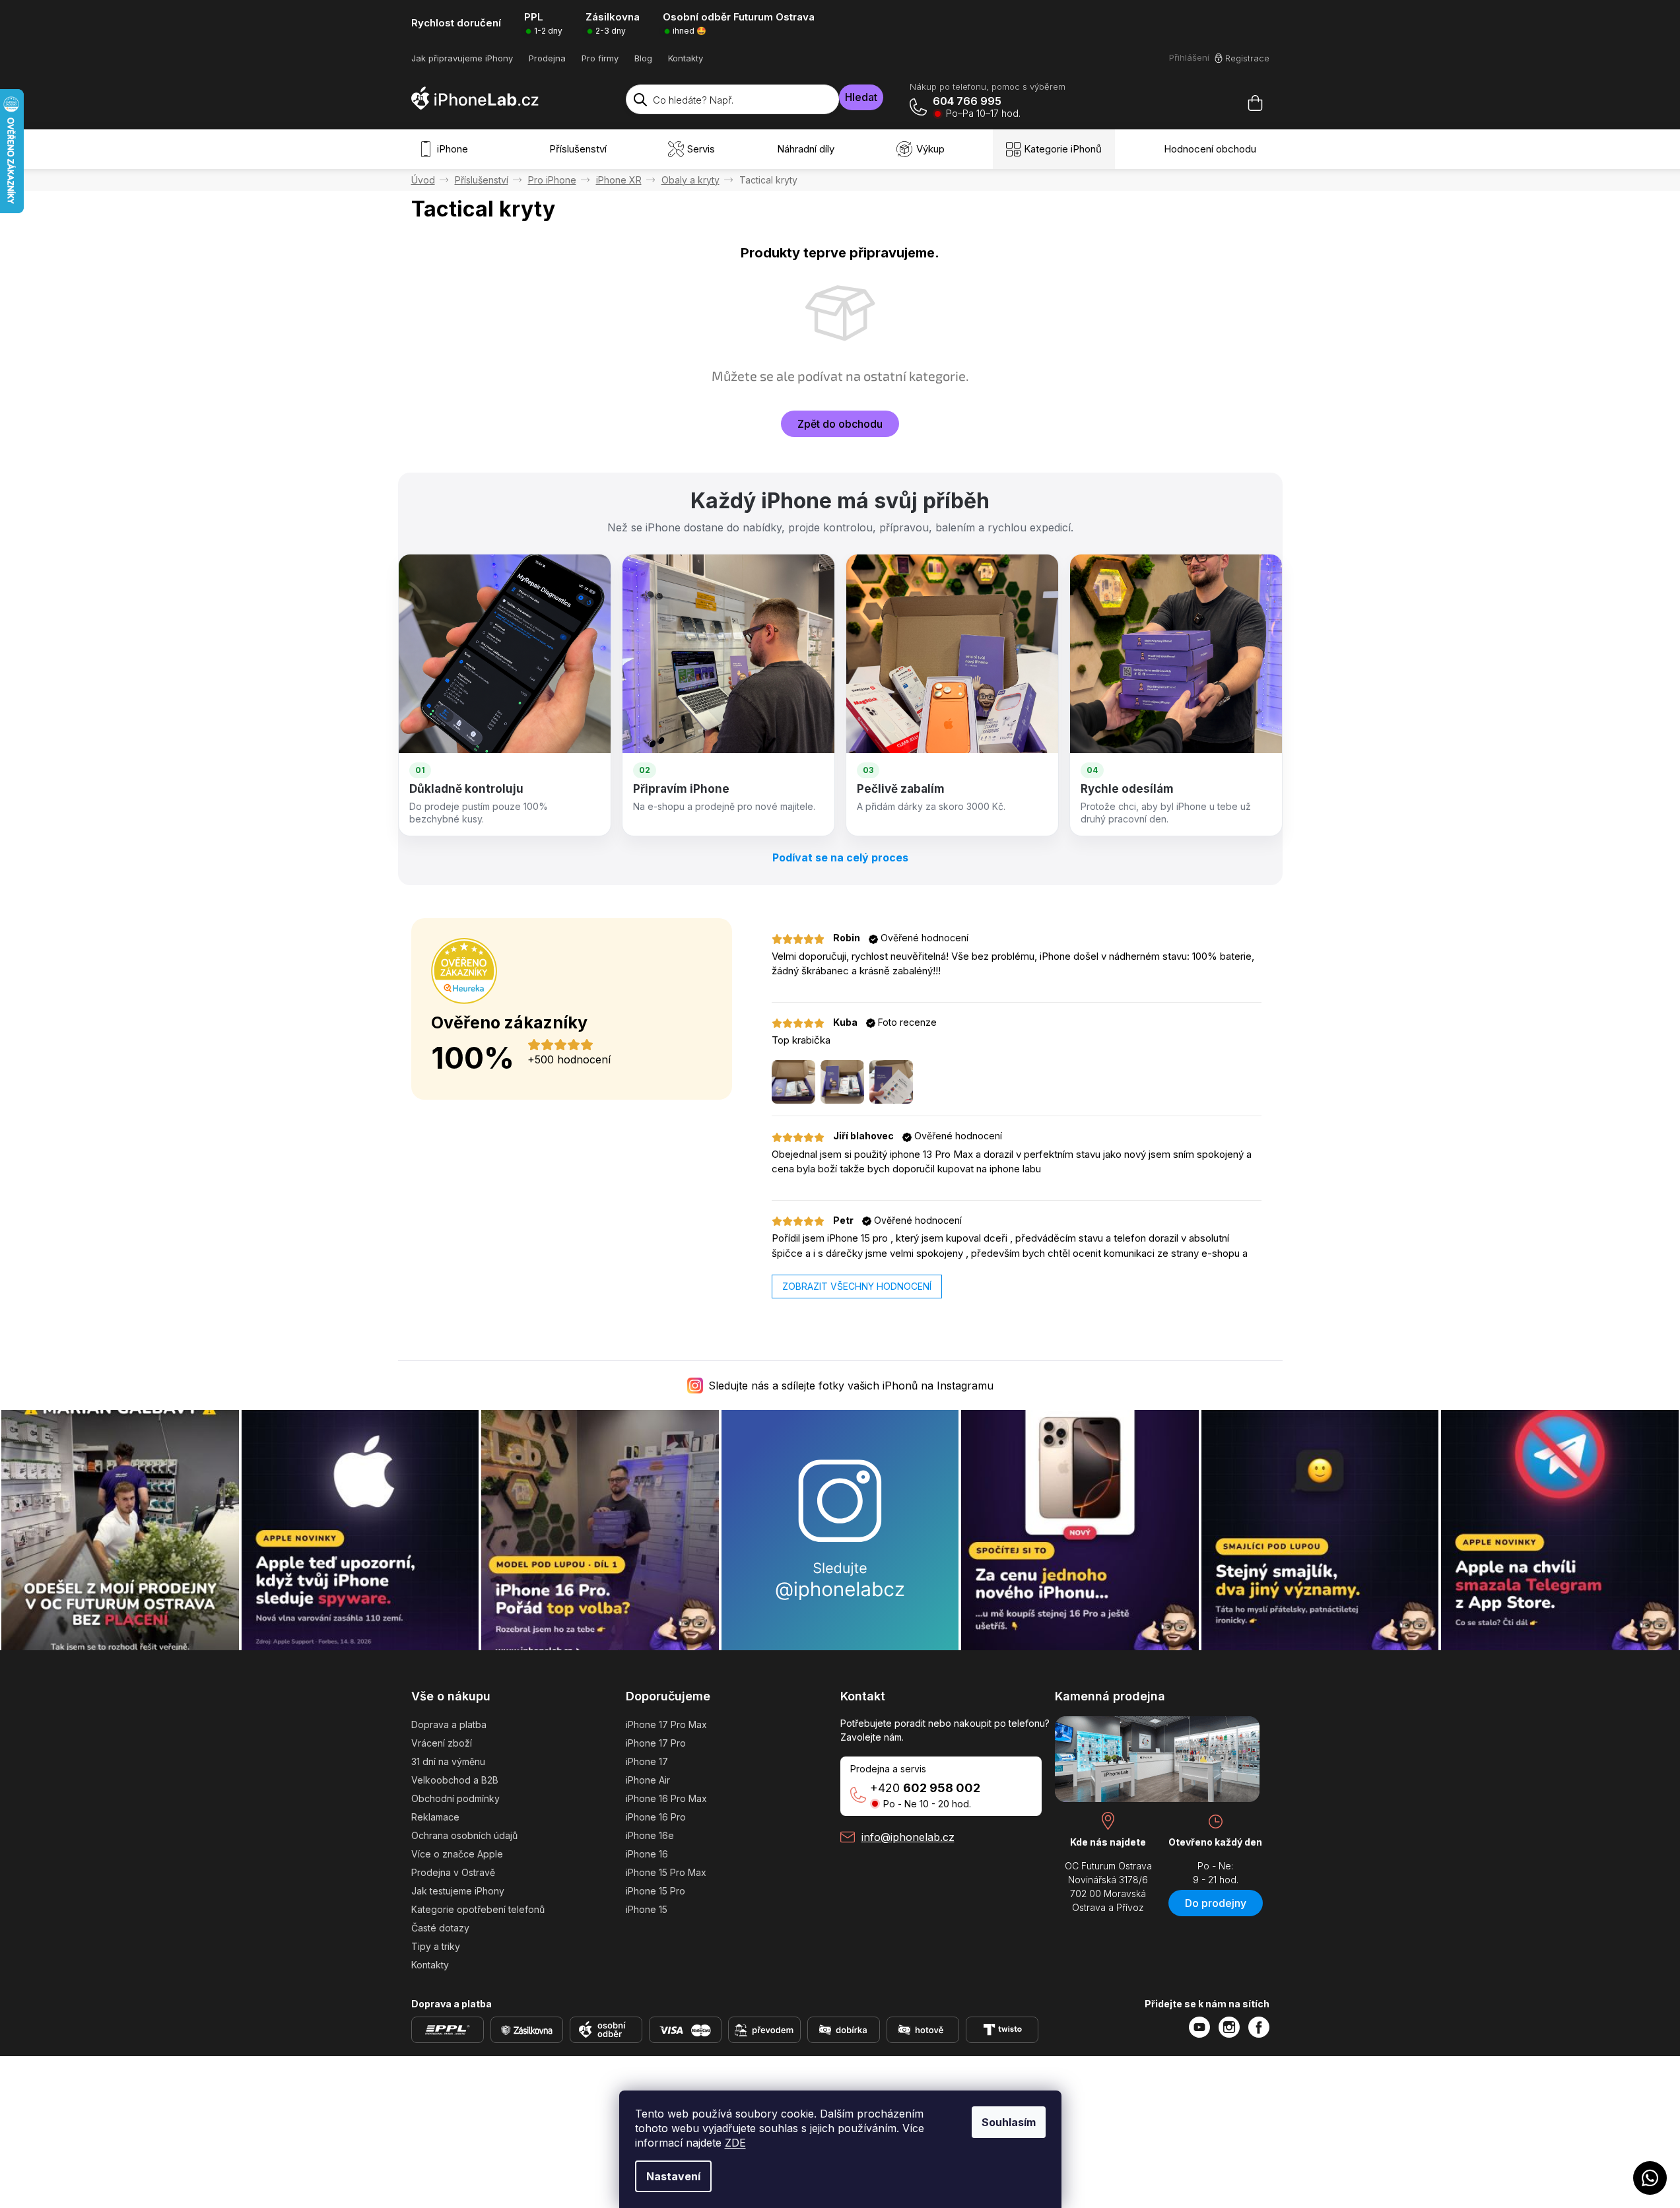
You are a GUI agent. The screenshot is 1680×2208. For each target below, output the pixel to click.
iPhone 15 (647, 1909)
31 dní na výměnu (448, 1761)
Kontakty (686, 58)
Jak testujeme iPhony (458, 1891)
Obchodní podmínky (455, 1798)
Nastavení (673, 2176)
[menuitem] (446, 149)
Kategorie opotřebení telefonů (478, 1909)
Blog (643, 58)
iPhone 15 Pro (655, 1891)
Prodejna (547, 58)
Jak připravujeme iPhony (462, 58)
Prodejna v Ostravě (453, 1872)
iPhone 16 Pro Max (666, 1798)
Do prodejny (1216, 1903)
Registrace (1247, 58)
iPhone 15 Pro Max (666, 1872)
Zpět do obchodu (840, 424)
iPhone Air (648, 1780)
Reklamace (435, 1817)
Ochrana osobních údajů (464, 1835)
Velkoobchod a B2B (455, 1780)
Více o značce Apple (457, 1854)
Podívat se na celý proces (840, 857)
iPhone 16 (647, 1854)
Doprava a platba (449, 1724)
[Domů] (423, 180)
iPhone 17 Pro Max (666, 1724)
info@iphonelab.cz (908, 1837)
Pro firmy (600, 58)
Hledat (861, 97)
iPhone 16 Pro (656, 1817)
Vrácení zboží (442, 1743)
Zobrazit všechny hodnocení (857, 1286)
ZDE (735, 2143)
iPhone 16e (650, 1835)
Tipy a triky (436, 1946)
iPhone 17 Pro (656, 1743)
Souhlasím (1009, 2122)
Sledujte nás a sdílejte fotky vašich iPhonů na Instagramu (851, 1386)
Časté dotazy (440, 1928)
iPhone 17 (647, 1761)
